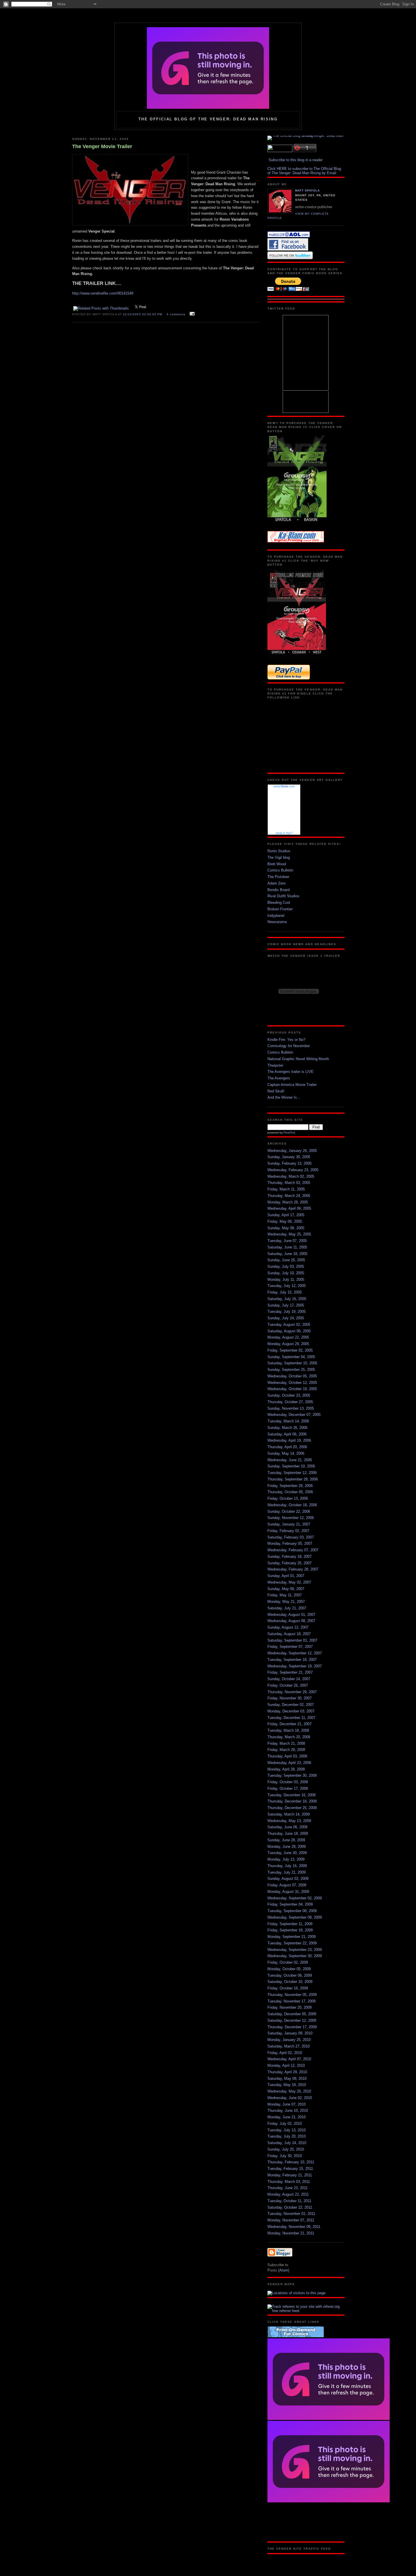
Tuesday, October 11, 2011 (289, 2201)
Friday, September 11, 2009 (290, 1924)
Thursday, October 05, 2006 (290, 1492)
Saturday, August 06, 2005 (289, 1331)
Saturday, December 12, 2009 (292, 2020)
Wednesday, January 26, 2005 (292, 1151)
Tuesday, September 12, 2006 (292, 1473)
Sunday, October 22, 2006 (289, 1511)
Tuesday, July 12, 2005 (287, 1286)
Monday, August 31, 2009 (288, 1892)
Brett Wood (277, 864)
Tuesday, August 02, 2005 (289, 1325)
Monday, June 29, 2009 (287, 1847)
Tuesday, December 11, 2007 (291, 1718)
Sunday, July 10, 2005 (286, 1273)
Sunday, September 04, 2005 (291, 1357)
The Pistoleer (278, 877)
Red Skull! (276, 1091)
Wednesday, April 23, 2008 (289, 1763)
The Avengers (279, 1078)
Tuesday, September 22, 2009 (292, 1943)
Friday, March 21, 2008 (286, 1743)
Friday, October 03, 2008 (288, 1782)
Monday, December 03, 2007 (291, 1711)
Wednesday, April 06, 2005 (289, 1208)
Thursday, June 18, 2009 (288, 1834)
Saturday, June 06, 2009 (287, 1827)
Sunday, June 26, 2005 (286, 1260)
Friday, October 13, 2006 (288, 1498)
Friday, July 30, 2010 (285, 2156)
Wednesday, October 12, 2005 (292, 1383)
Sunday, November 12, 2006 (291, 1518)
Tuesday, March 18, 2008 (288, 1730)
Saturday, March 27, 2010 (289, 2046)
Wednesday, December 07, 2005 (294, 1415)
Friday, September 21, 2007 (290, 1672)
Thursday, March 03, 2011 (289, 2182)
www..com (284, 786)
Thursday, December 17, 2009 (292, 2027)
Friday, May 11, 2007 (285, 1595)
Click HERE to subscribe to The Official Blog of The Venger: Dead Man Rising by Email (304, 171)
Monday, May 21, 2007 (286, 1602)
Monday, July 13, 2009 (286, 1859)
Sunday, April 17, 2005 (286, 1215)
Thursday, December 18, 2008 (292, 1801)
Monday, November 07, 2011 (291, 2220)
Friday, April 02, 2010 (285, 2053)
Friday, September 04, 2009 (290, 1904)
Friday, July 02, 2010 (285, 2124)
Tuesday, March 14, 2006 (288, 1421)
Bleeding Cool (279, 903)
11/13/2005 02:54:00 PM (143, 314)
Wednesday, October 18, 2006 (292, 1505)
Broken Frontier (280, 909)
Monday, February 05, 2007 (290, 1543)
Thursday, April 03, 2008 (287, 1756)
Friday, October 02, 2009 (288, 1962)
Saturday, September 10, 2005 (292, 1363)
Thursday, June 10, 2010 (288, 2111)
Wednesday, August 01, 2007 (291, 1615)
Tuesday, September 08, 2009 (292, 1911)
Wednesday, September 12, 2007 (295, 1653)
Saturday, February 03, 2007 (291, 1537)
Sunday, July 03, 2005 (286, 1266)
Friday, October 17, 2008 (288, 1788)
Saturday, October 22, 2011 (290, 2207)
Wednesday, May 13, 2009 (289, 1821)
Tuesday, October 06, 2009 (290, 1975)
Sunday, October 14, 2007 (289, 1679)
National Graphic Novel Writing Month (298, 1059)
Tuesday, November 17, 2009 (291, 2001)
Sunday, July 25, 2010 (286, 2149)
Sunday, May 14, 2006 (286, 1453)
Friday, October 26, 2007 (288, 1685)
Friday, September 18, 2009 (290, 1930)
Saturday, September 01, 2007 (292, 1640)
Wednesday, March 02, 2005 (291, 1176)
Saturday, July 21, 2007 (287, 1608)
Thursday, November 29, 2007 (292, 1692)
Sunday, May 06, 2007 (286, 1589)
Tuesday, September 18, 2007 (292, 1660)
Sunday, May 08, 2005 (286, 1228)
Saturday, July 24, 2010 (287, 2143)
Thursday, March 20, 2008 (289, 1737)
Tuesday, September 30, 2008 (292, 1775)
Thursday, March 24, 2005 (289, 1196)
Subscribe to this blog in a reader (296, 160)
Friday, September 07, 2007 (290, 1647)
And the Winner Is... (284, 1097)
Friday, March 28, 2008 (286, 1750)
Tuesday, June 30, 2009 (287, 1853)
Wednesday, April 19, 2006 (289, 1440)
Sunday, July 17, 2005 (286, 1305)
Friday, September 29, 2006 (290, 1486)
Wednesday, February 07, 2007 (293, 1550)
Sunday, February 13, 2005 (290, 1163)
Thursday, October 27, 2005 (290, 1402)
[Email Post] (191, 314)
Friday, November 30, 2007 (290, 1698)
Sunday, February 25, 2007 (290, 1563)
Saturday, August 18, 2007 (289, 1634)
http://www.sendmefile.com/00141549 (103, 293)
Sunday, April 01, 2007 (286, 1576)
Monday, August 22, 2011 (288, 2194)
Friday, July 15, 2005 (285, 1292)
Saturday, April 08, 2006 (287, 1434)
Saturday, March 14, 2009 (289, 1814)
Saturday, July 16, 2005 (287, 1299)
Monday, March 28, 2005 (288, 1202)
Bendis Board (278, 890)
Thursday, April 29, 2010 (287, 2072)
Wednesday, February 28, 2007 (293, 1569)
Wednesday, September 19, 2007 (295, 1666)
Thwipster (275, 1065)
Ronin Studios (279, 851)
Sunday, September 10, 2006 (291, 1466)
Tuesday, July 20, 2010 (287, 2136)
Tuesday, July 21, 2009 (287, 1872)
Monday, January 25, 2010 (289, 2040)
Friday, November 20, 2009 (290, 2007)
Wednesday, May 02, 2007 (289, 1582)
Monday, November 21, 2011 (291, 2233)
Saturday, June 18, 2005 (287, 1254)
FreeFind (289, 1133)
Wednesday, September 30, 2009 (295, 1956)
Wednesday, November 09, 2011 (294, 2227)
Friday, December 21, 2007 (290, 1724)
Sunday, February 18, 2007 (290, 1557)
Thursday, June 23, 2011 (288, 2188)
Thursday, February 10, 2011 (291, 2162)
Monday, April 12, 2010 (286, 2065)
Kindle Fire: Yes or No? (286, 1040)
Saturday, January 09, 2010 (290, 2033)
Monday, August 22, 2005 (288, 1337)
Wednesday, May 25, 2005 (289, 1234)
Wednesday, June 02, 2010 (290, 2098)
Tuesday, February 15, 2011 (290, 2169)
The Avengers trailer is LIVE (290, 1072)
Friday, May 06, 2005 (285, 1221)
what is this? (284, 833)
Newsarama (277, 922)
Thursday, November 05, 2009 (292, 1995)
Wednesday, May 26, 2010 (289, 2091)
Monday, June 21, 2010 (287, 2117)
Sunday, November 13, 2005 (291, 1408)
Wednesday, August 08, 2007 (291, 1621)
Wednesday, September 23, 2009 (295, 1950)
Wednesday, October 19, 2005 (292, 1389)
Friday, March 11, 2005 (286, 1189)
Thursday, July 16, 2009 (287, 1866)
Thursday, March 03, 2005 (289, 1183)
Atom (284, 2270)
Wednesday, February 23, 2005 (293, 1170)
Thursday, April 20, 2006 (287, 1447)
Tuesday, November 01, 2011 (291, 2214)
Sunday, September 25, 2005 (291, 1370)
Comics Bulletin (280, 870)
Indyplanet (276, 916)
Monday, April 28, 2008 (286, 1769)
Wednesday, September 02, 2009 (295, 1898)
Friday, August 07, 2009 (287, 1885)
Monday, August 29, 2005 (288, 1344)
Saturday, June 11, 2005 (287, 1247)
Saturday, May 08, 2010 (287, 2079)
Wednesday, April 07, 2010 (289, 2059)
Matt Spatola (307, 190)
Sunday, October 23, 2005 (289, 1395)
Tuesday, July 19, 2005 (287, 1312)
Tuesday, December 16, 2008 (291, 1795)
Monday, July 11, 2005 (286, 1280)
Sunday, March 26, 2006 (287, 1428)
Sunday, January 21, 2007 (289, 1524)
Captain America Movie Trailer (292, 1085)
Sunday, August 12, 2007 (288, 1627)
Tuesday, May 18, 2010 (287, 2085)
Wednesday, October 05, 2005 (292, 1376)
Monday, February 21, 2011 (290, 2175)
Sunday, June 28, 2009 (286, 1840)
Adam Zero (276, 883)
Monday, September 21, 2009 (291, 1937)
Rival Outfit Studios (283, 896)
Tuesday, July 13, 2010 (287, 2130)
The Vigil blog (279, 857)
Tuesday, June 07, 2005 (287, 1241)
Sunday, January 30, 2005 (289, 1157)
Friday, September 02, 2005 (290, 1350)
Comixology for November (289, 1046)
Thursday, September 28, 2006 (293, 1479)
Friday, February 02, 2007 (288, 1531)
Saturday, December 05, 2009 (292, 2014)
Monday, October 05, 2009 (289, 1969)
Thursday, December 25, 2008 (292, 1808)
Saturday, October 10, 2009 (290, 1982)
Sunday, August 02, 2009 (288, 1879)
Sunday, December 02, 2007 (291, 1705)
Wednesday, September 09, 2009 (295, 1917)
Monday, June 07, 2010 (287, 2104)
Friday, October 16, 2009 (288, 1988)
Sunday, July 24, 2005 (286, 1318)
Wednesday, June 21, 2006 (290, 1460)
